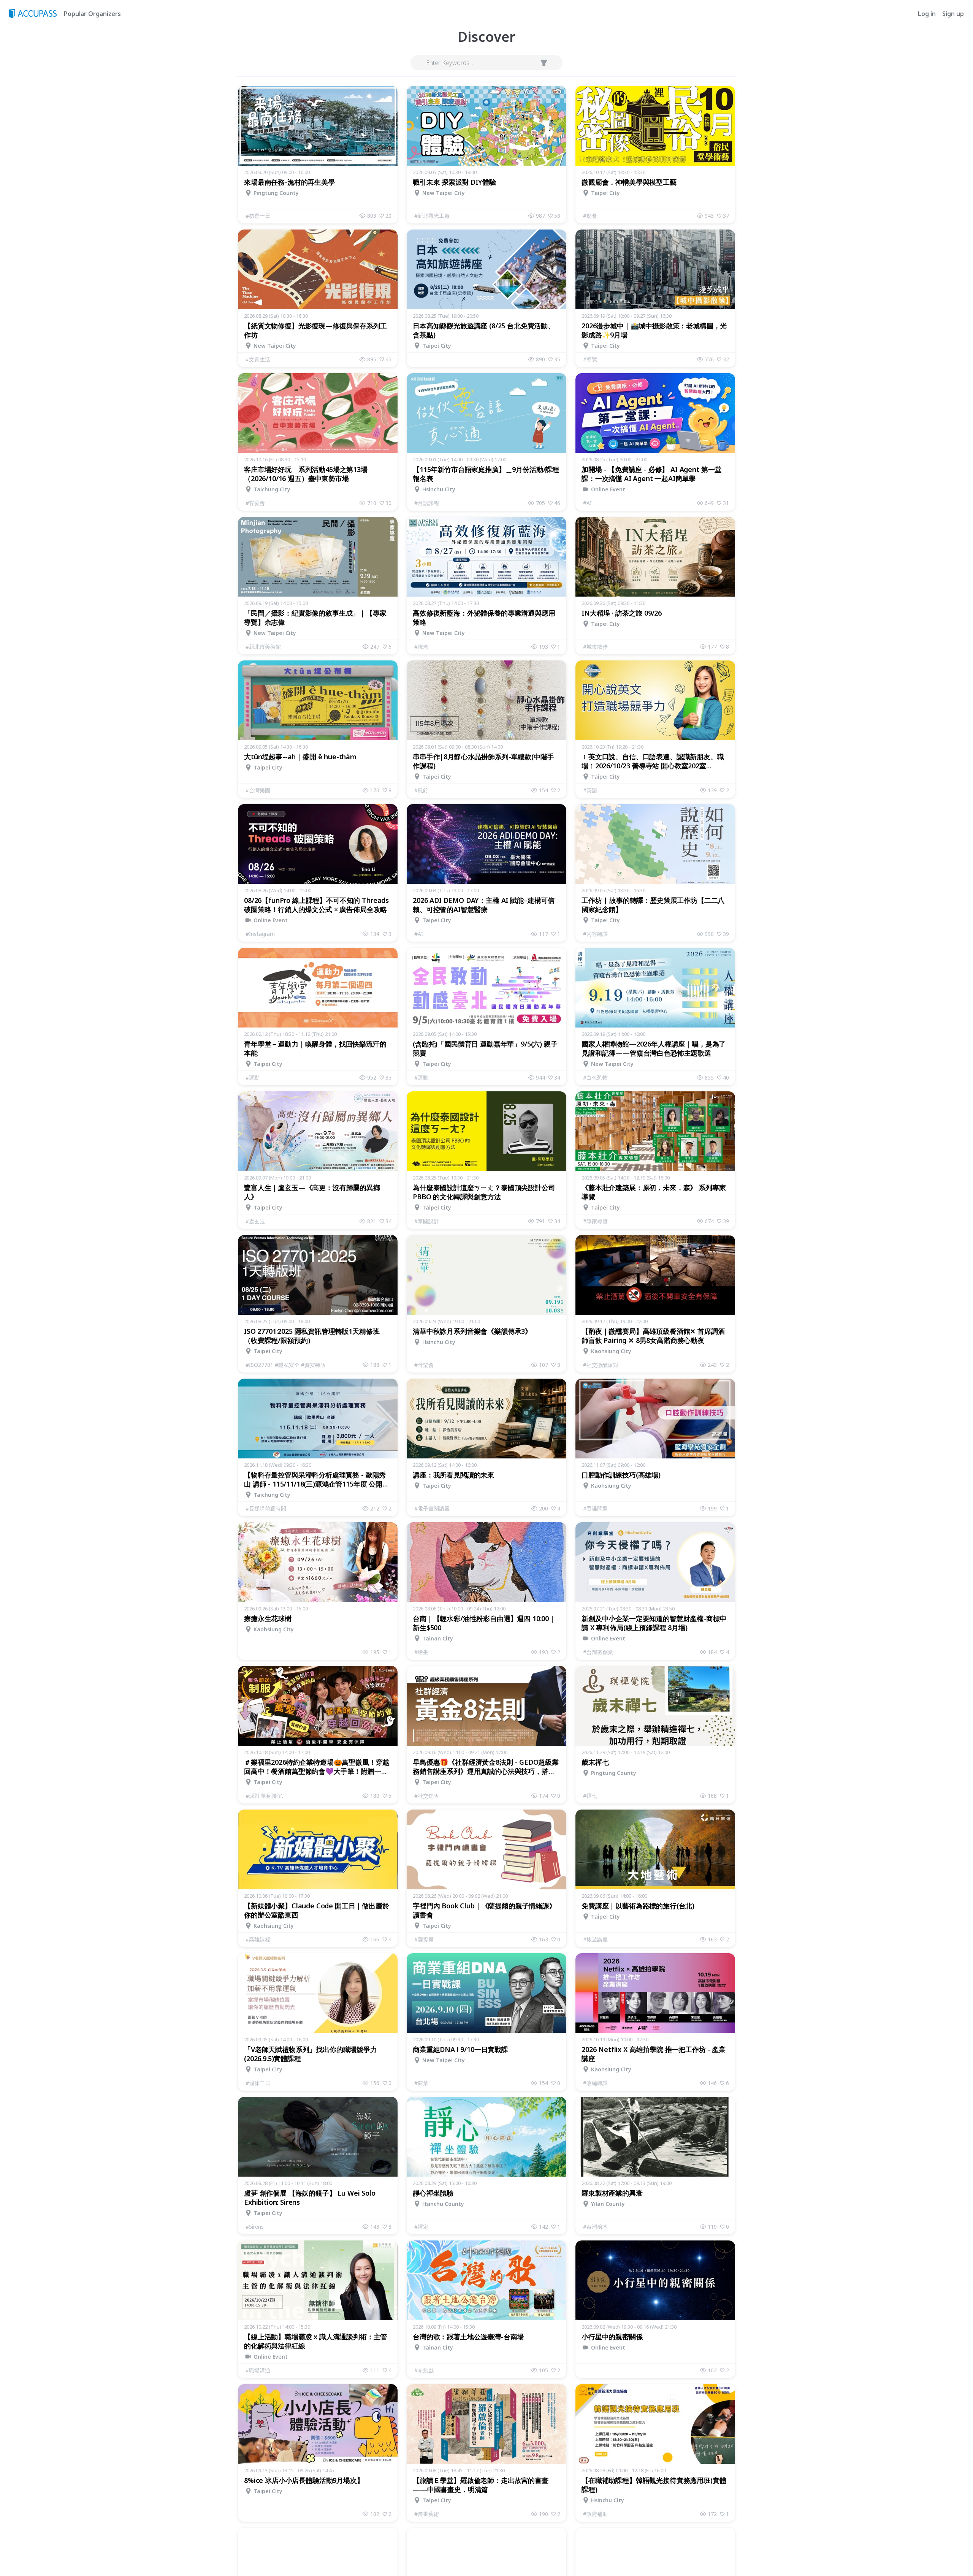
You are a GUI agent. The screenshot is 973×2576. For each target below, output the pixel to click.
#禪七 (590, 1796)
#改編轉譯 (595, 2083)
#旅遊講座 (595, 1939)
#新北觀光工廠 (432, 216)
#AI (587, 503)
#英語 (590, 790)
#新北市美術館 (263, 647)
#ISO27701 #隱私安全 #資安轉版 (286, 1365)
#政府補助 (595, 2514)
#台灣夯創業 (598, 1652)
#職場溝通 (258, 2370)
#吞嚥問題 (595, 1508)
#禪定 (421, 2227)
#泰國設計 (427, 1221)
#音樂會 (424, 1365)
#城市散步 (595, 647)
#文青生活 (258, 359)
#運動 (253, 1077)
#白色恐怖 (595, 1077)
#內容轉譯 (595, 934)
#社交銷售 (427, 1796)
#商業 (421, 2083)
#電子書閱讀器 (432, 1508)
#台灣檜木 (595, 2227)
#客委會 (255, 503)
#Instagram (260, 934)
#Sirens (255, 2227)
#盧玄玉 (255, 1221)
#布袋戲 (424, 2370)
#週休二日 (258, 2083)
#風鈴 (421, 790)
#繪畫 (421, 1652)
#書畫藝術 (427, 2514)
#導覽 (590, 359)
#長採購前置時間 (266, 1508)
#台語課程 (427, 503)
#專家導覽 (595, 1221)
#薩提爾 (424, 1939)
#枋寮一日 (258, 216)
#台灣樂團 (258, 790)
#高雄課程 (258, 1939)
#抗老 (421, 647)
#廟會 (590, 216)
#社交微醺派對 (601, 1365)
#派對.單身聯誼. (264, 1796)
